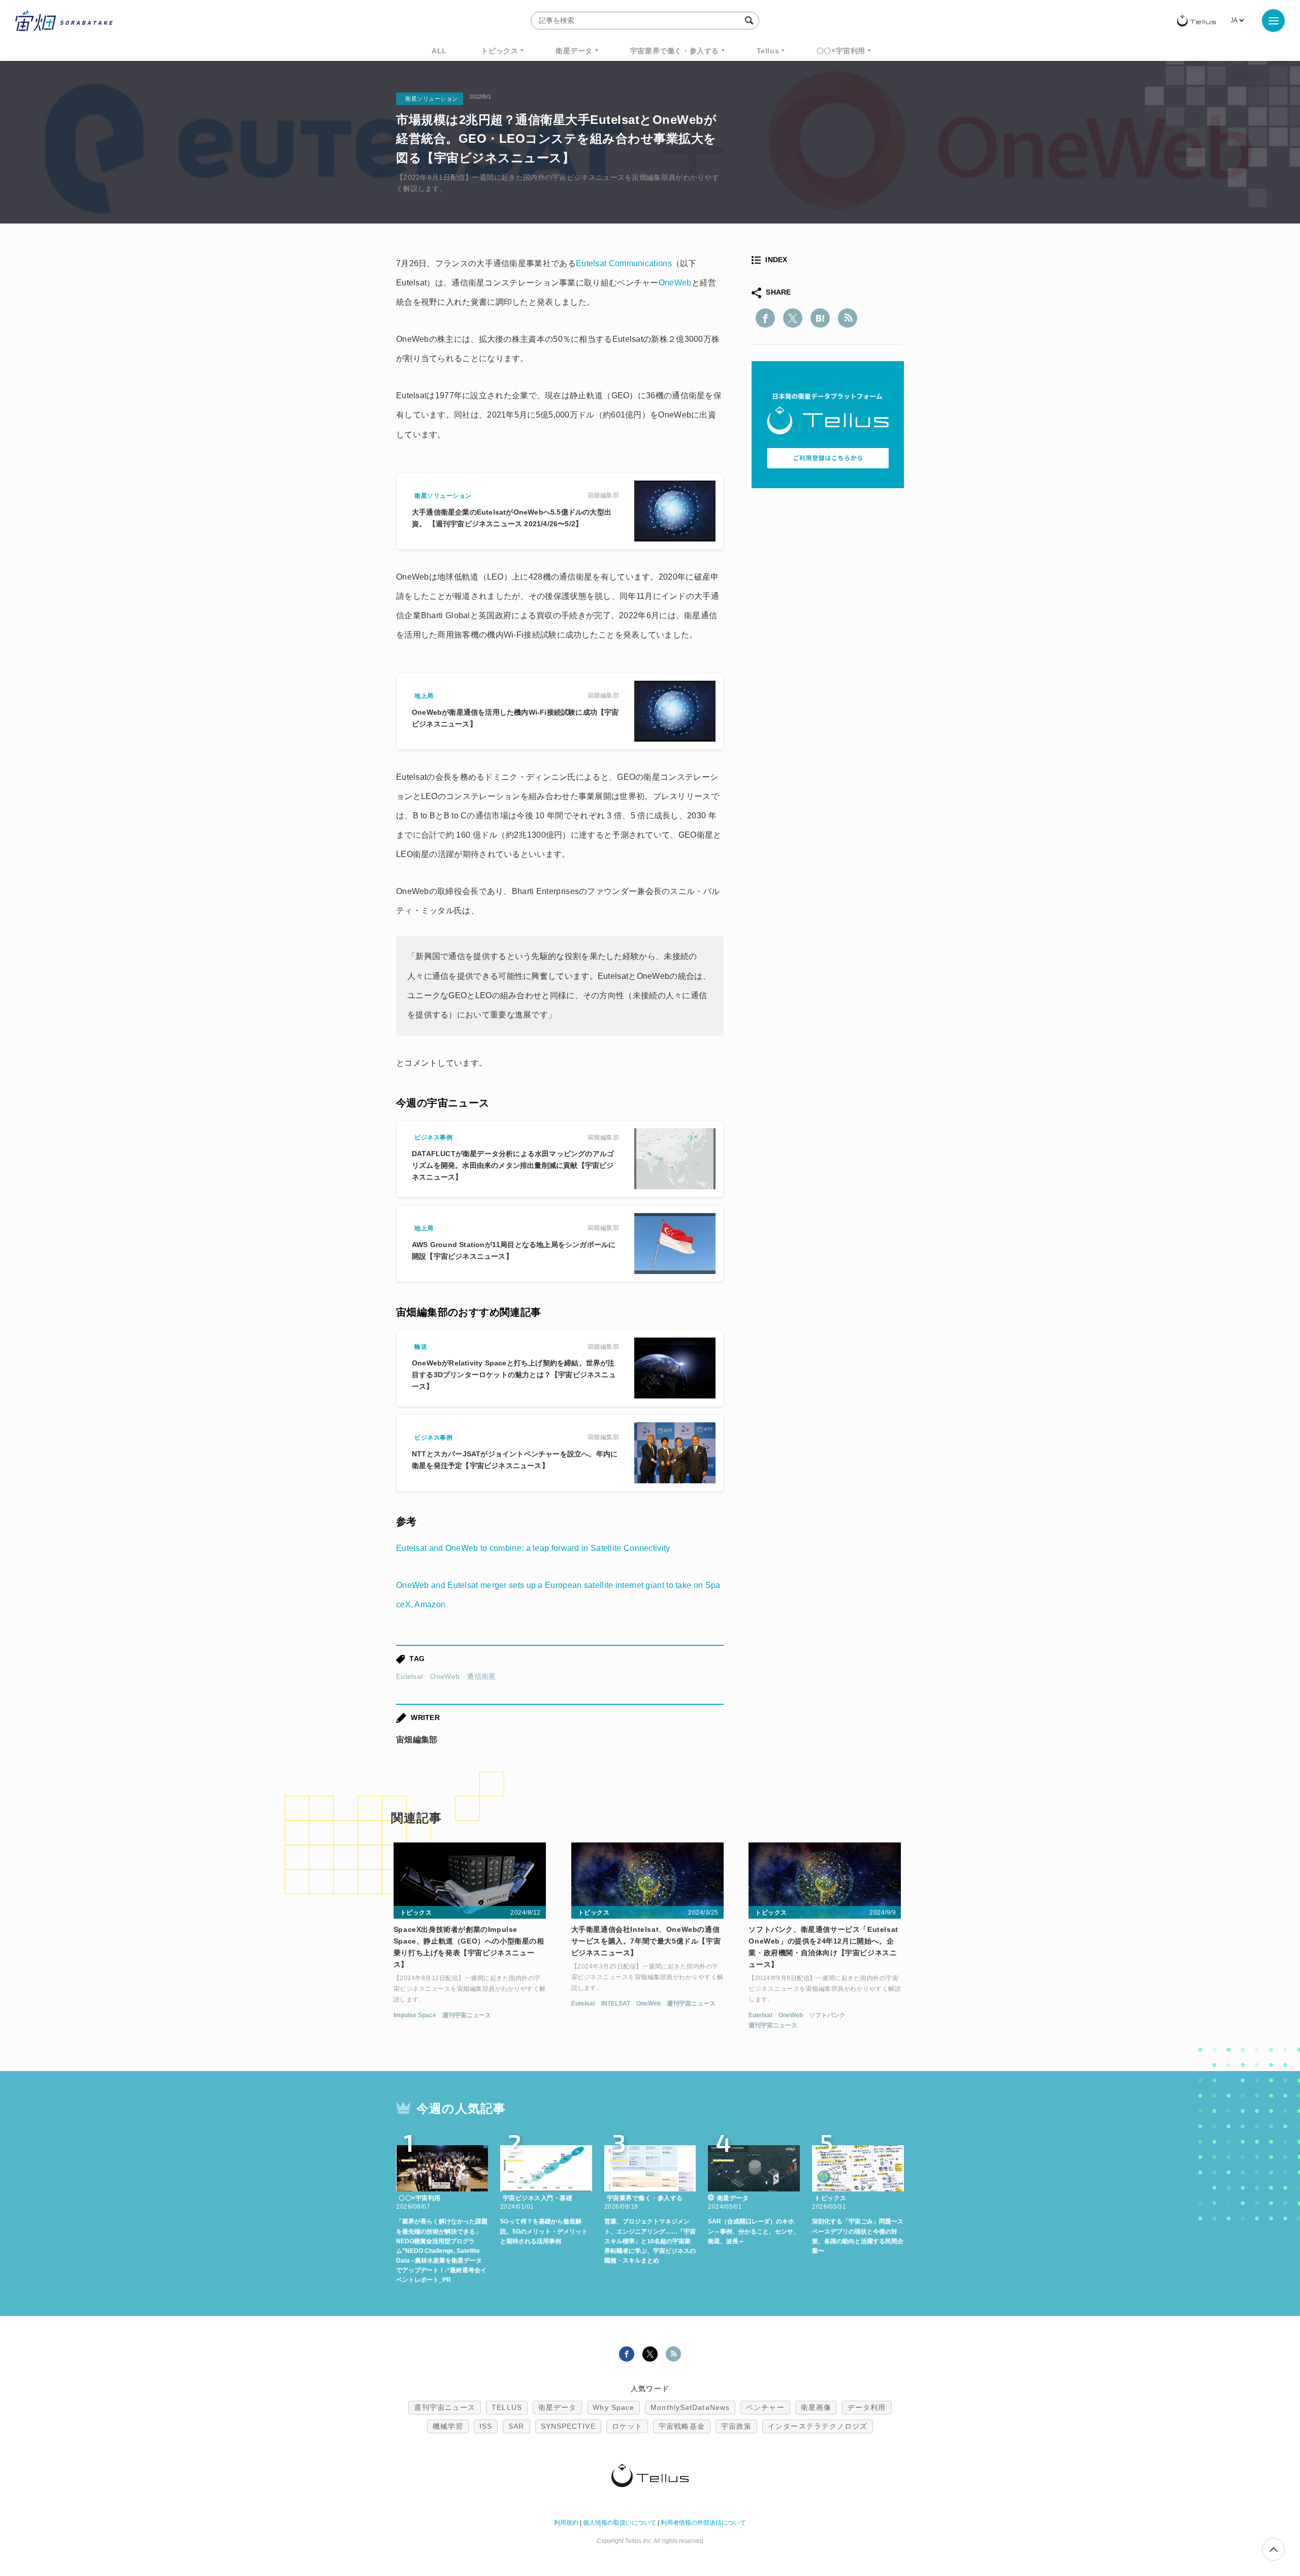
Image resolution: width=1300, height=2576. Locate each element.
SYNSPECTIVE (568, 2426)
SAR (516, 2426)
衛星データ (574, 51)
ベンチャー (765, 2407)
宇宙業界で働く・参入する (675, 51)
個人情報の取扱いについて (620, 2523)
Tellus (768, 51)
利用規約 (566, 2523)
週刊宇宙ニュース (467, 2015)
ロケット (627, 2426)
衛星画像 (816, 2407)
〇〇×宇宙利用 (841, 51)
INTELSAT (616, 2003)
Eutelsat (410, 1676)
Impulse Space (415, 2015)
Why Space (613, 2407)
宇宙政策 (736, 2426)
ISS (486, 2426)
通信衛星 (481, 1676)
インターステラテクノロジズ (818, 2426)
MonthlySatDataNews (690, 2407)
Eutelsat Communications (624, 263)
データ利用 (867, 2407)
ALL (439, 51)
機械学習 (448, 2426)
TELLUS (507, 2407)
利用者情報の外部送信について (703, 2523)
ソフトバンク (827, 2015)
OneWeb (675, 283)
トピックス (499, 51)
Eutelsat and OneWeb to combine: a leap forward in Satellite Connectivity (533, 1548)
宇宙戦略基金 (682, 2426)
